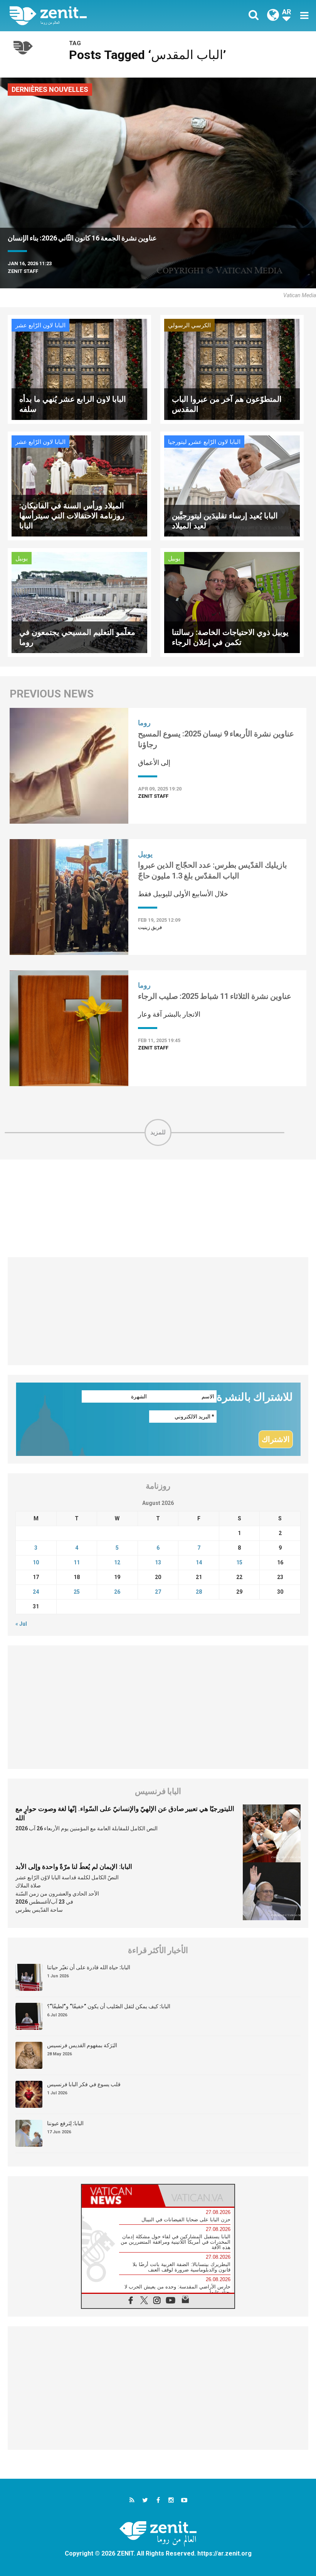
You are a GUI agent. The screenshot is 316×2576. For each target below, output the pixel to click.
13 (158, 1562)
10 (36, 1562)
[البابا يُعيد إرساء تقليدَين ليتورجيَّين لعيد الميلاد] (232, 485)
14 (199, 1562)
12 (117, 1562)
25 (77, 1592)
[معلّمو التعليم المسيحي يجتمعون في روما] (79, 602)
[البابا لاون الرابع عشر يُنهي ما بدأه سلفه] (79, 369)
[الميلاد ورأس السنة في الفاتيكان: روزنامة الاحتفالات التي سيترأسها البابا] (79, 485)
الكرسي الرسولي (189, 325)
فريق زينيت (150, 927)
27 (158, 1592)
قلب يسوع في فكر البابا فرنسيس (84, 2084)
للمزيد (158, 1132)
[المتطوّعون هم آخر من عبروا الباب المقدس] (232, 369)
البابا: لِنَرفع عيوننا (65, 2123)
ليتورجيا (177, 442)
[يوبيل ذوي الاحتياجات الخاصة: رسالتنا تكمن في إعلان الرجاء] (232, 602)
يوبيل (22, 559)
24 (36, 1592)
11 (77, 1562)
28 (199, 1592)
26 (117, 1592)
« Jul (21, 1624)
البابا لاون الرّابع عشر (40, 325)
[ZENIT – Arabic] (89, 16)
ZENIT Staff (23, 271)
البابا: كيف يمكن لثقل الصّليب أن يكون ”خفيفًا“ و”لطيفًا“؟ (109, 2006)
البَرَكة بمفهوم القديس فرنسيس (82, 2045)
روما (144, 723)
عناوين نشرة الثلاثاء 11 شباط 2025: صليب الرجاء (215, 996)
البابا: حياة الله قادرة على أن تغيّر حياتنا (89, 1967)
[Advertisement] (158, 1208)
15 (239, 1562)
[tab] (120, 2196)
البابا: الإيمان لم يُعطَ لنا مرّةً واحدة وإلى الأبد (74, 1867)
